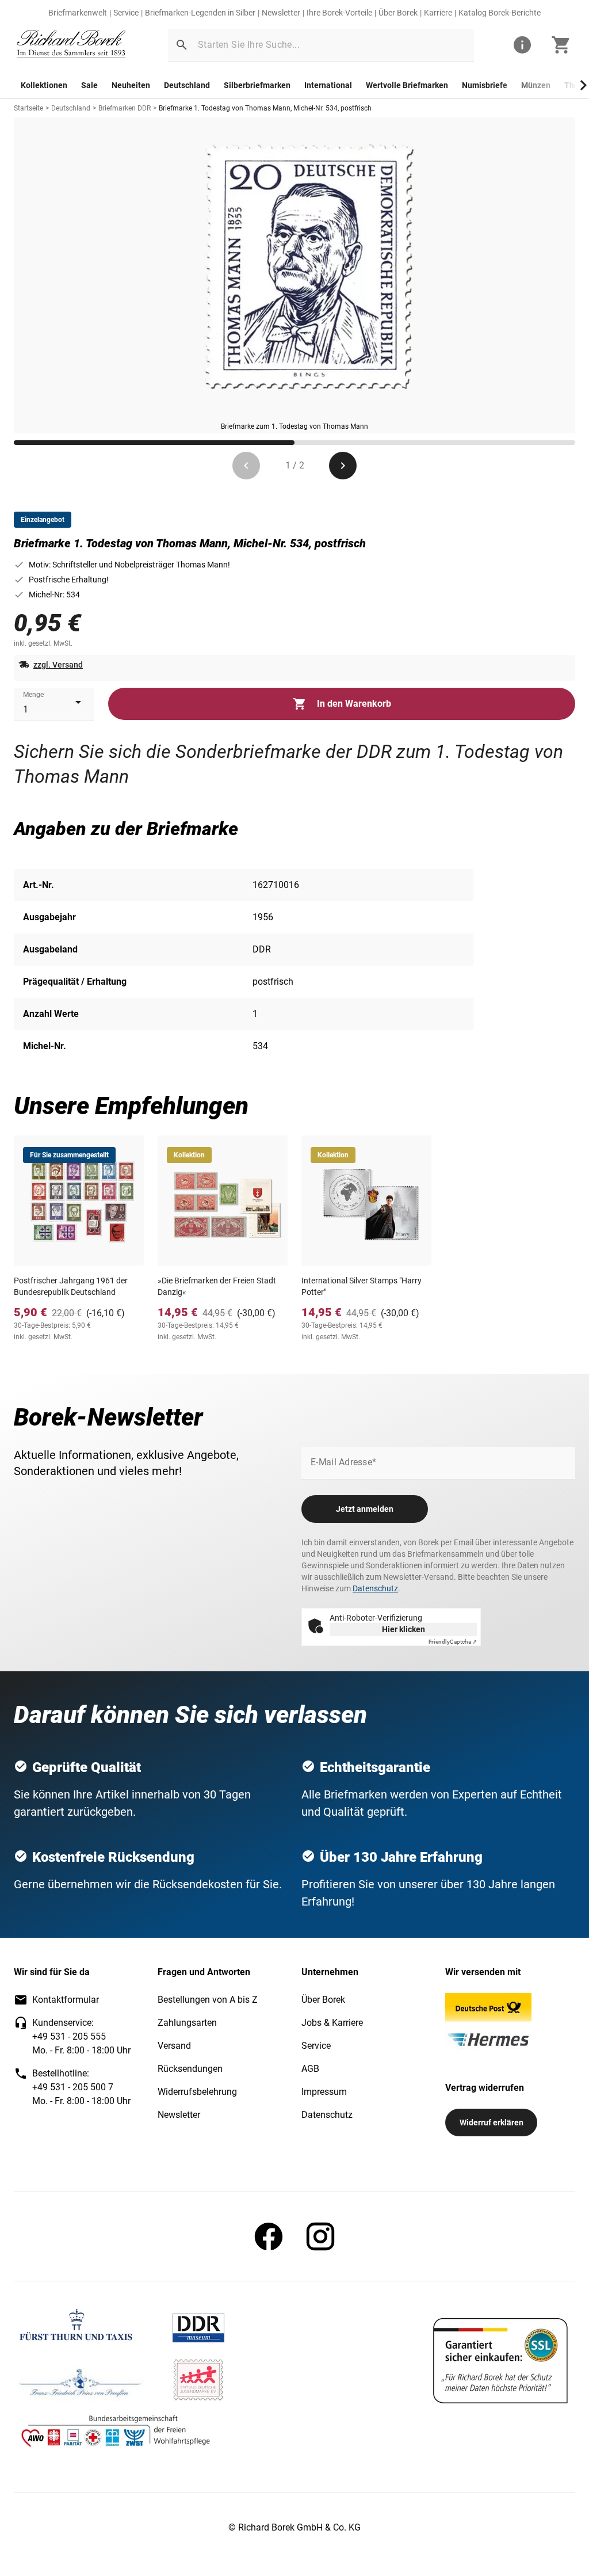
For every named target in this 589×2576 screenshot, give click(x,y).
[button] (182, 45)
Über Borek (398, 13)
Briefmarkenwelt (78, 13)
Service (126, 13)
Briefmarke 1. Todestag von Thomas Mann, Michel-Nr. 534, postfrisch (265, 108)
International (328, 85)
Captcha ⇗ (453, 1642)
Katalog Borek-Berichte (500, 13)
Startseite (28, 108)
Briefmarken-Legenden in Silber (200, 13)
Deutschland (187, 85)
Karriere (438, 13)
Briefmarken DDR (125, 108)
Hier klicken (403, 1629)
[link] (71, 45)
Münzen (536, 85)
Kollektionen (44, 85)
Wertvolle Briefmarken (407, 85)
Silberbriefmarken (257, 85)
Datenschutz (375, 1588)
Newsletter (281, 13)
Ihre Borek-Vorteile (339, 13)
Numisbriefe (485, 85)
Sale (89, 85)
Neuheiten (131, 85)
